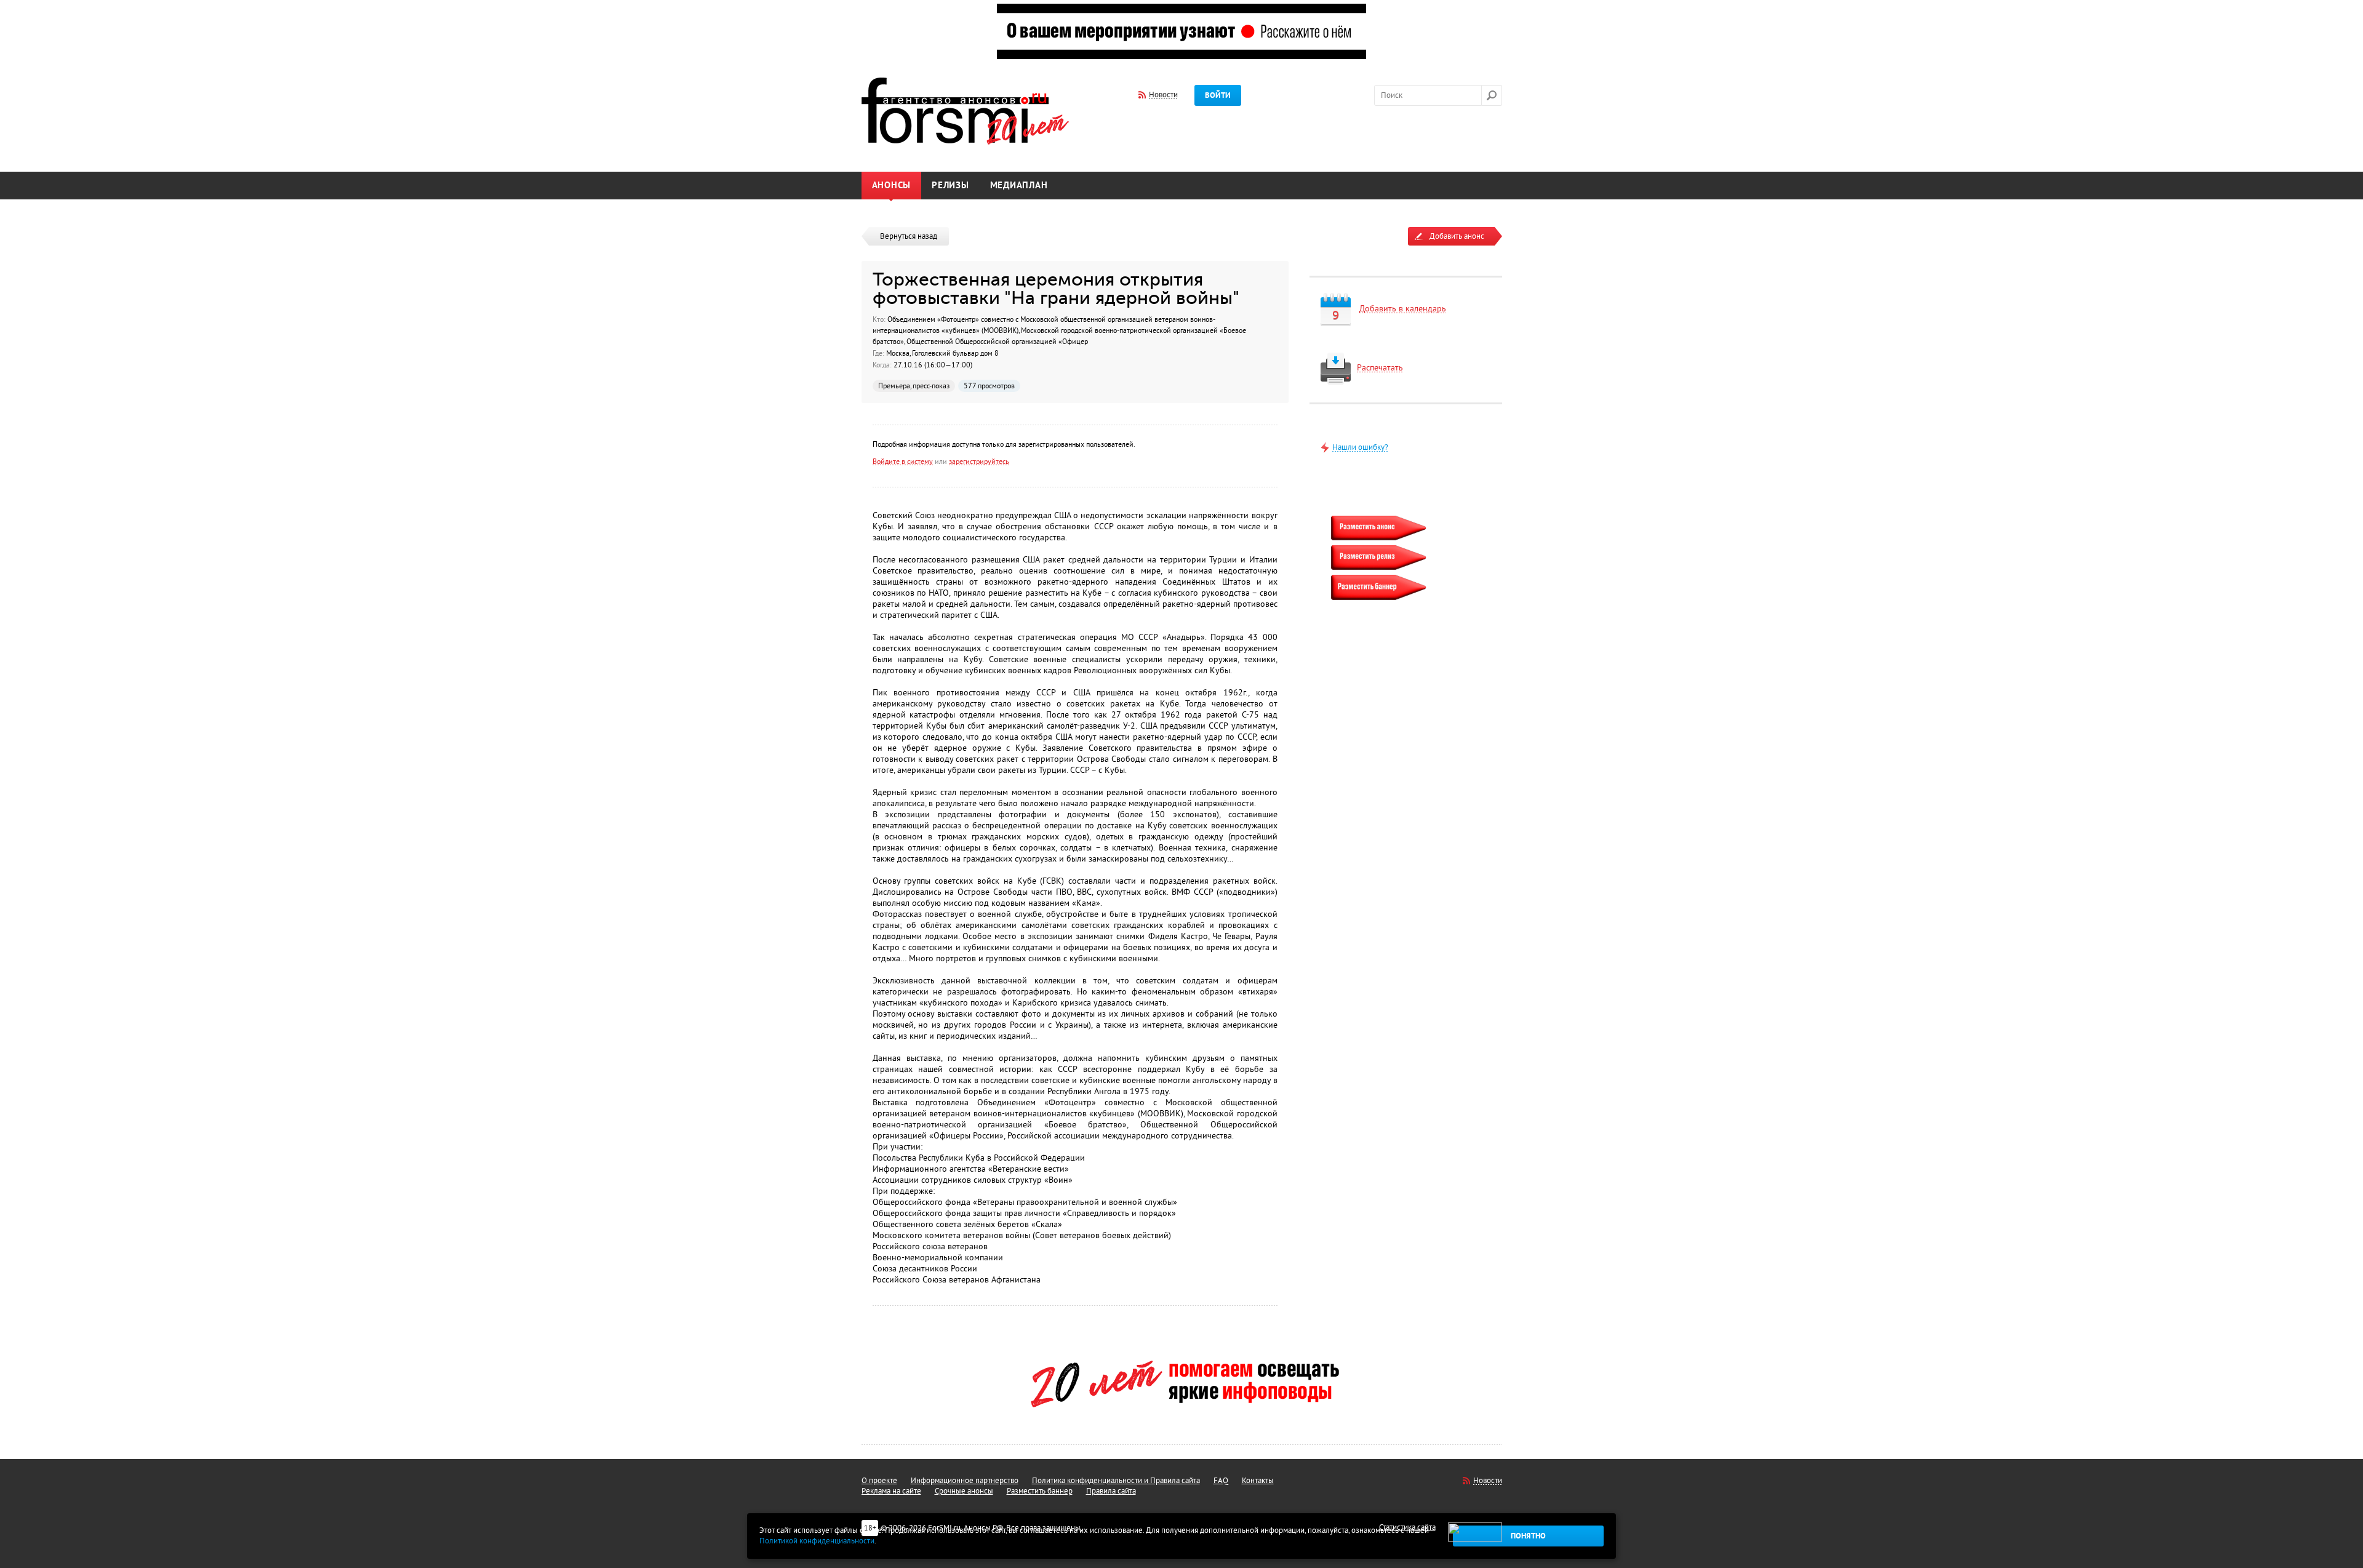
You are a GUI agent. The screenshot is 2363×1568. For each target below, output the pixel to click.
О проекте (879, 1481)
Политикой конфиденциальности (817, 1541)
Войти (1218, 95)
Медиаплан (1019, 186)
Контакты (1258, 1481)
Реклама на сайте (891, 1491)
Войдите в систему (903, 462)
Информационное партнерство (965, 1481)
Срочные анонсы (964, 1491)
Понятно (1528, 1536)
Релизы (950, 186)
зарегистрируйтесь (979, 462)
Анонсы (892, 186)
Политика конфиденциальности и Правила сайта (1116, 1481)
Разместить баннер (1040, 1491)
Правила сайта (1111, 1491)
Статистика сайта (1407, 1527)
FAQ (1221, 1481)
